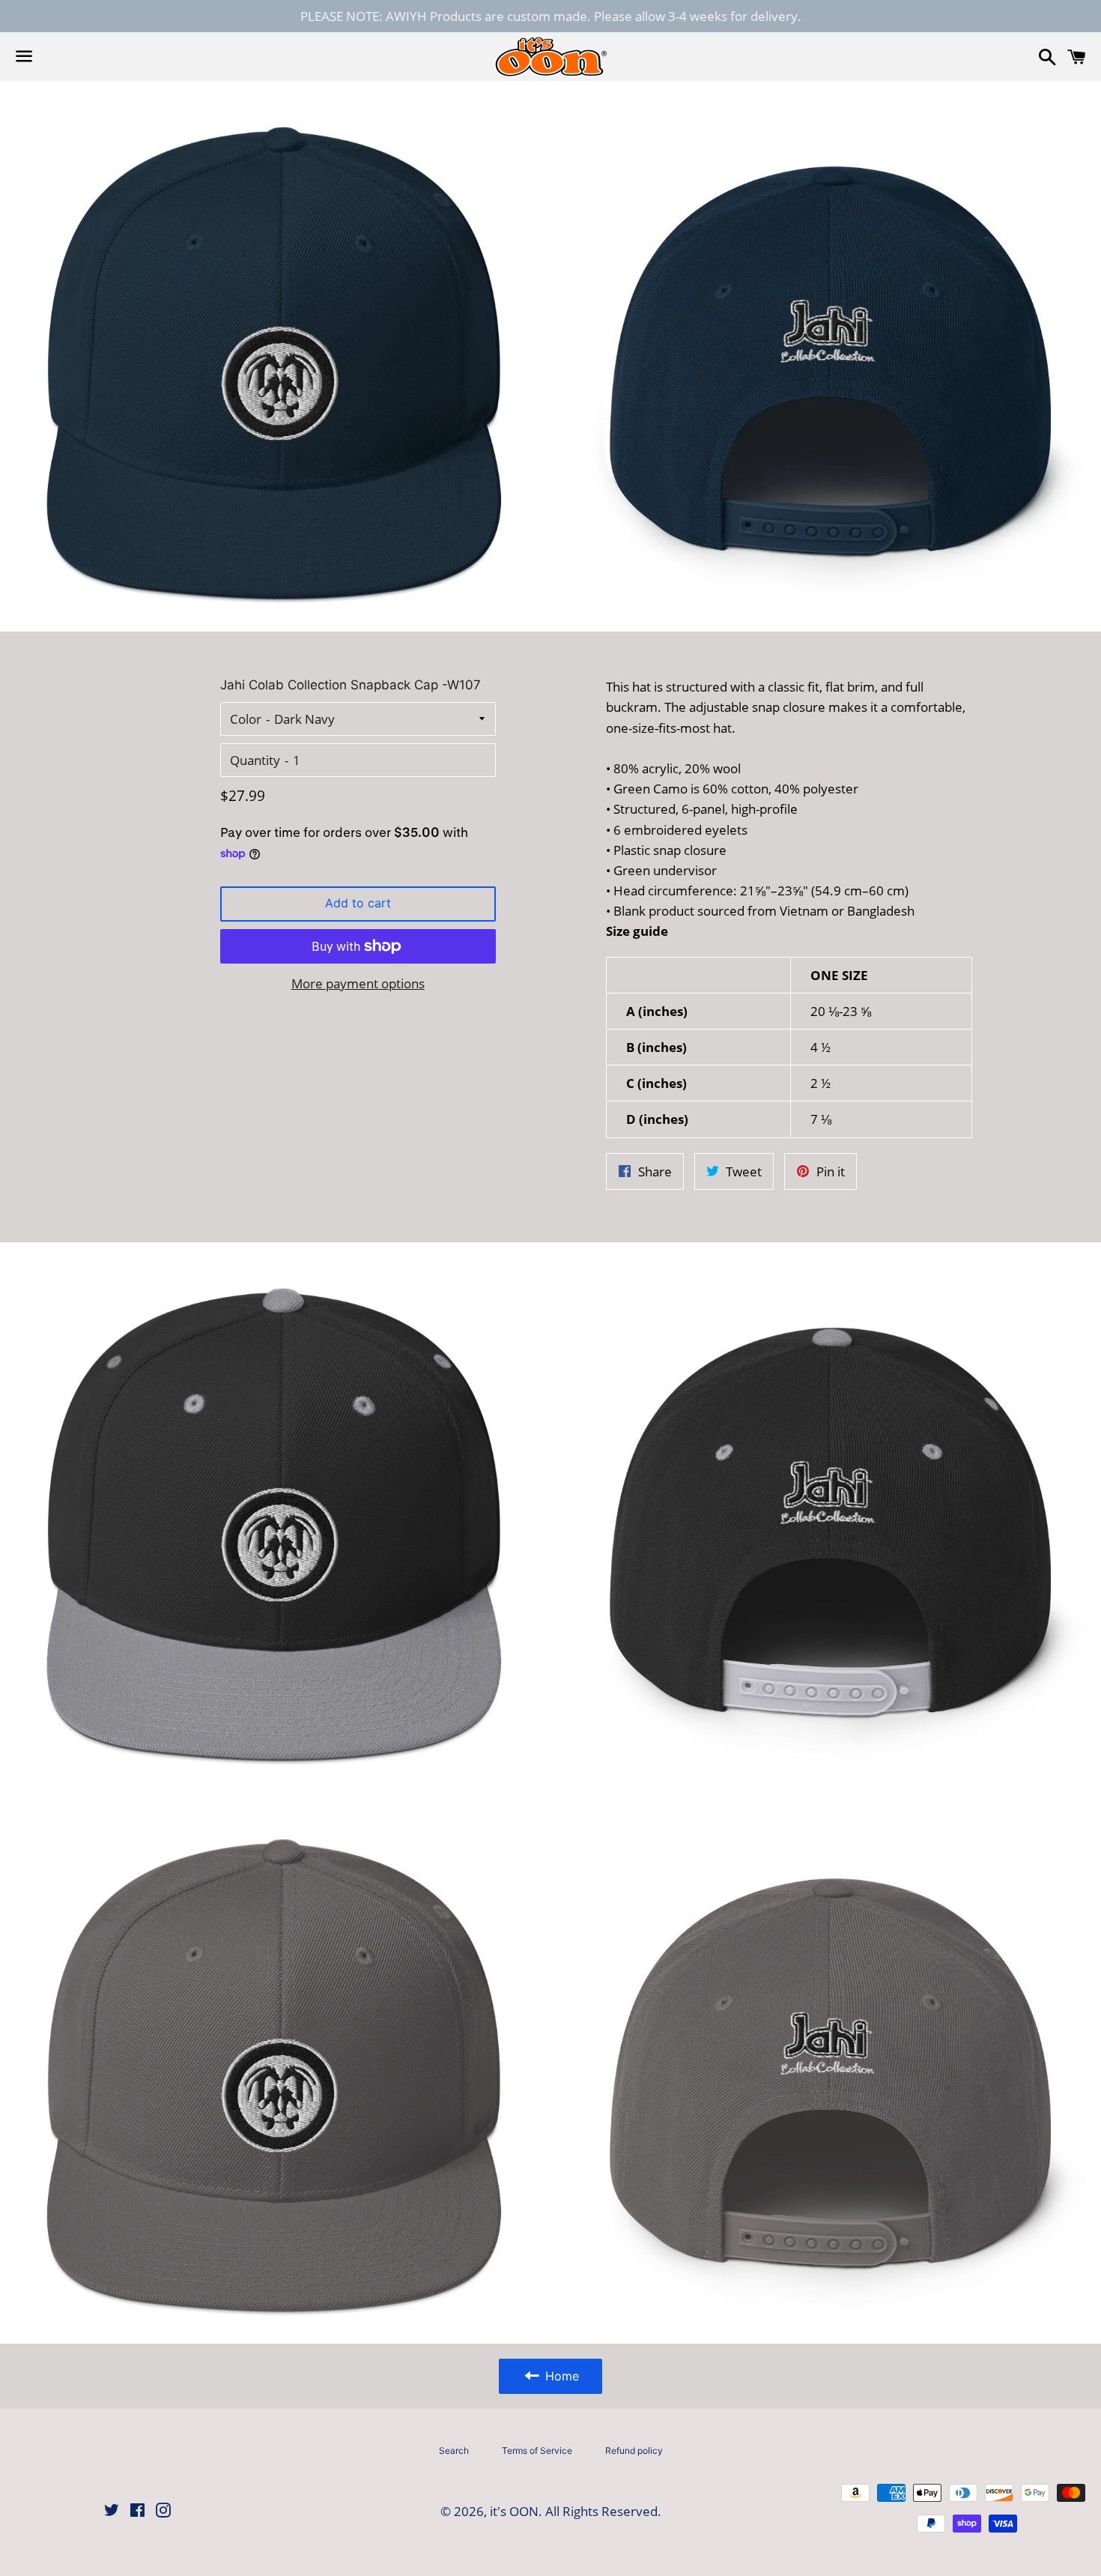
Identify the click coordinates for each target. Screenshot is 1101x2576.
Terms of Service (537, 2450)
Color (246, 719)
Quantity (255, 760)
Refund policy (634, 2450)
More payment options (358, 983)
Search (454, 2450)
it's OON (514, 2511)
